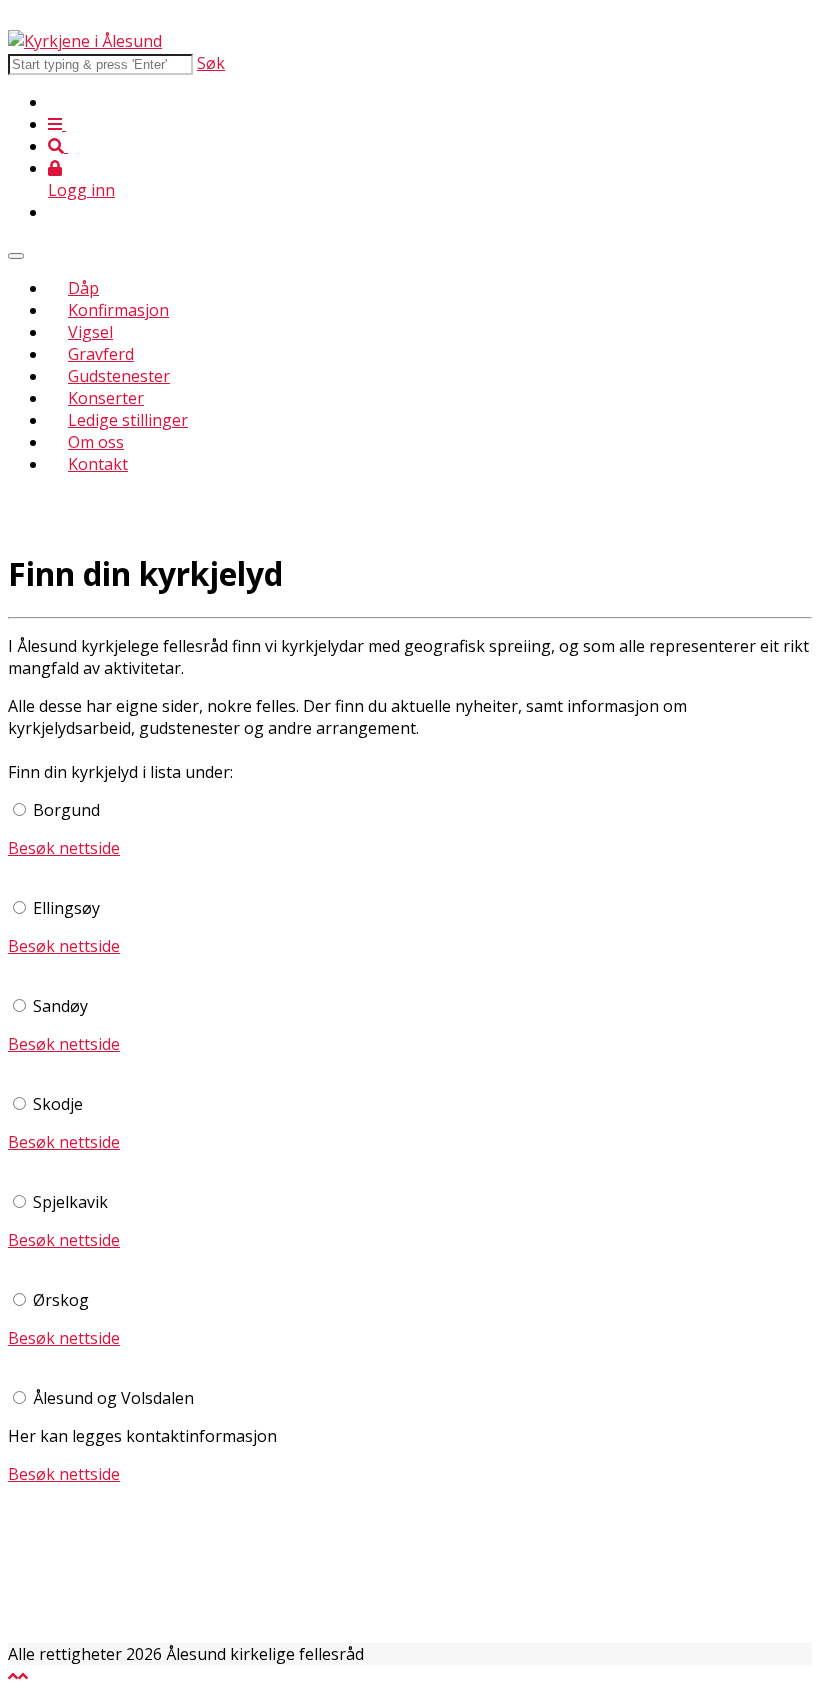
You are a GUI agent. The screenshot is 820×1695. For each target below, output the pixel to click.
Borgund (66, 810)
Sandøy (60, 1006)
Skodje (58, 1104)
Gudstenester (119, 376)
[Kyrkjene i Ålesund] (85, 41)
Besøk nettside (64, 848)
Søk (211, 63)
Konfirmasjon (118, 310)
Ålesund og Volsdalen (113, 1398)
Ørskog (61, 1300)
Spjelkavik (70, 1202)
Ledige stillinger (128, 420)
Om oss (96, 442)
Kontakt (98, 464)
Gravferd (101, 354)
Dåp (83, 288)
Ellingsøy (66, 908)
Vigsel (90, 332)
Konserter (106, 398)
